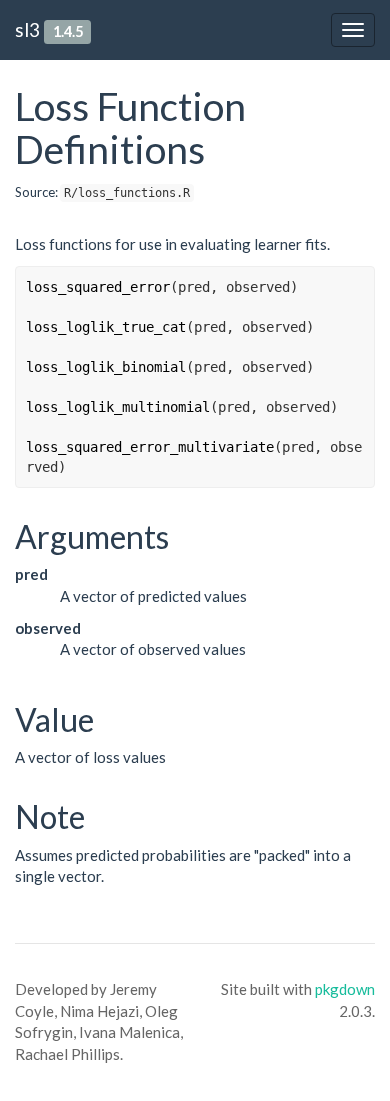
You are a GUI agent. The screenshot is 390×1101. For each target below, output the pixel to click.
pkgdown (345, 989)
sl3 (27, 29)
